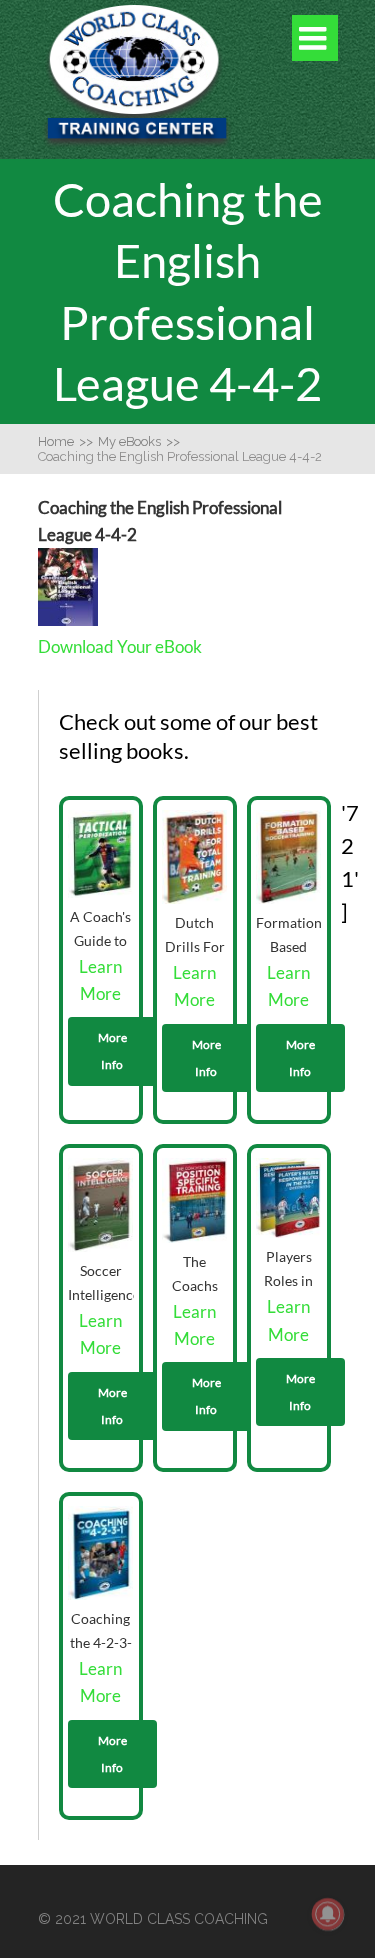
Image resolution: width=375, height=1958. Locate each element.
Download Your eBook (120, 646)
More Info (112, 1051)
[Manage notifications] (328, 1914)
